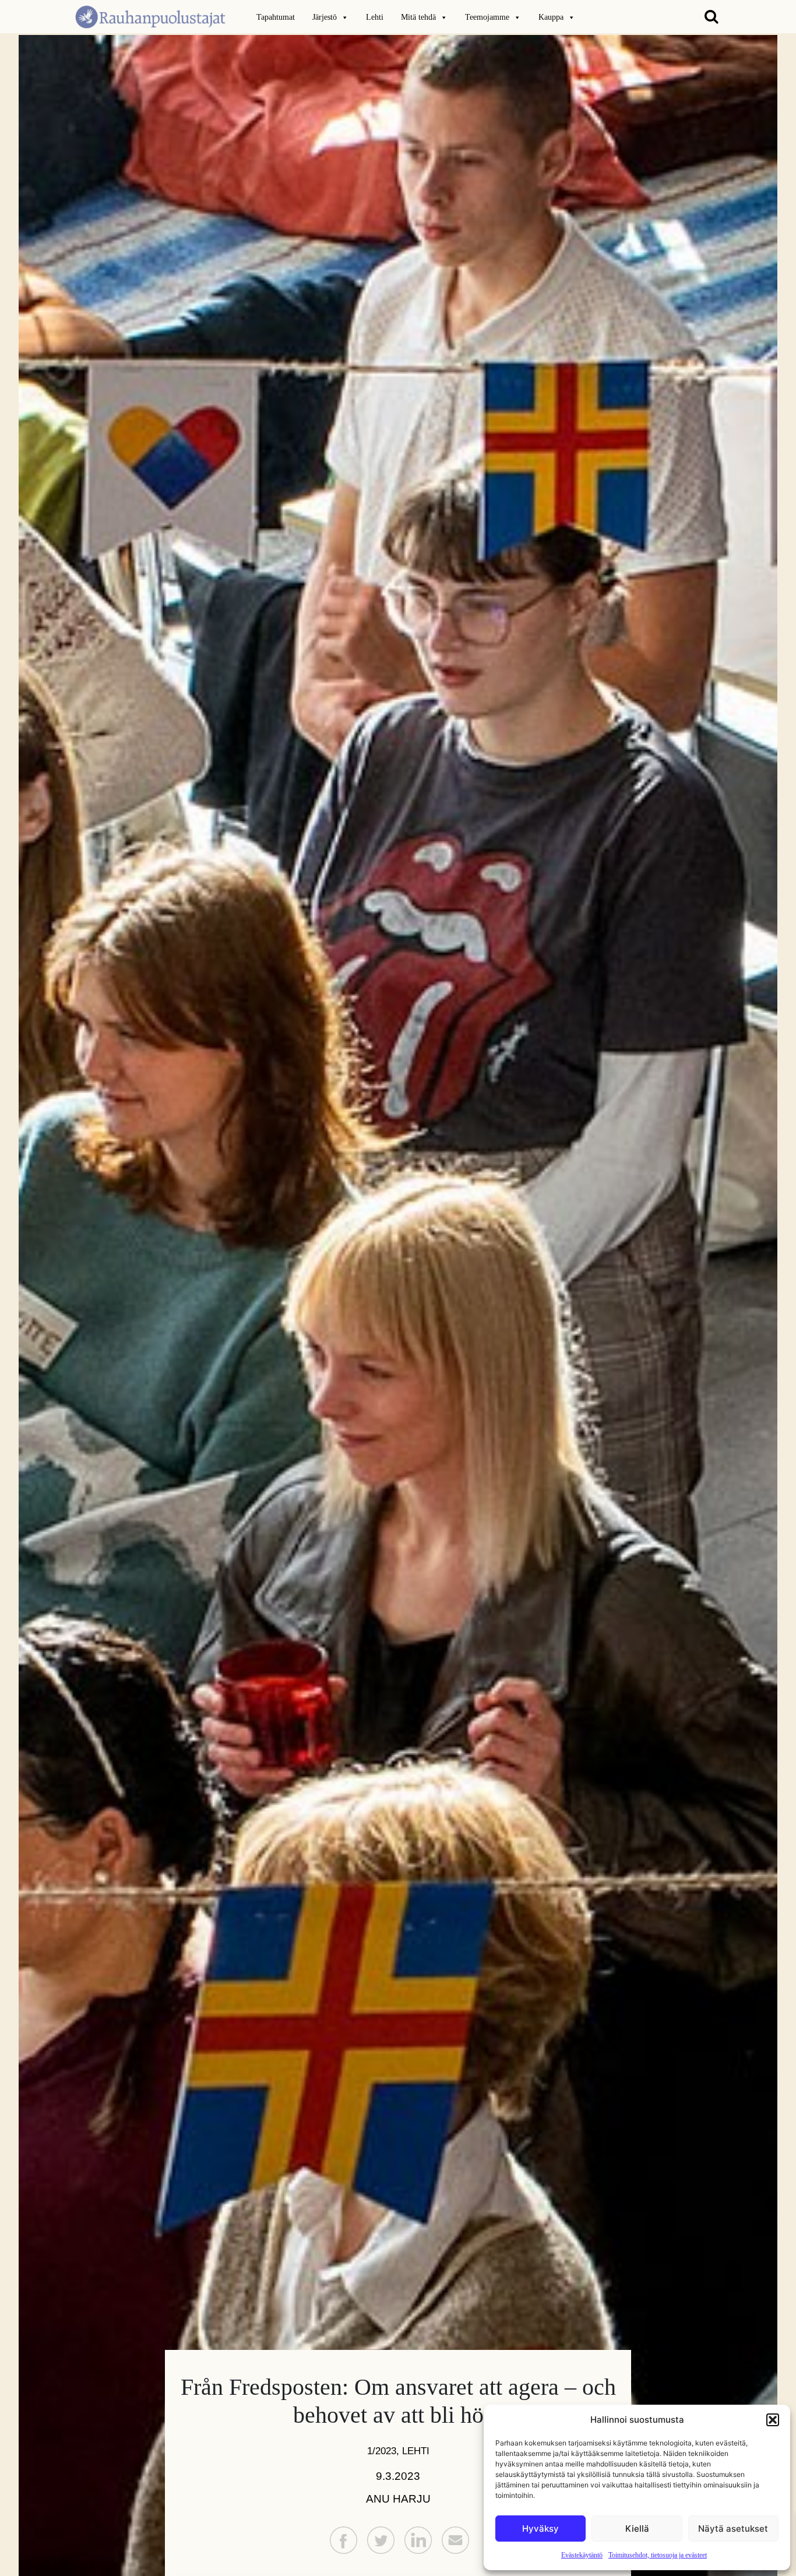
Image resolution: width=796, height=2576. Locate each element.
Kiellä (637, 2529)
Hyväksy (540, 2529)
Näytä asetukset (733, 2529)
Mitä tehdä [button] (418, 17)
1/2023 (382, 2451)
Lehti (375, 17)
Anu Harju (398, 2499)
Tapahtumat (276, 17)
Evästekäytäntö (582, 2555)
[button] (773, 2420)
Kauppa (551, 17)
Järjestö (325, 17)
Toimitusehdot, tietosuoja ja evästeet (658, 2555)
